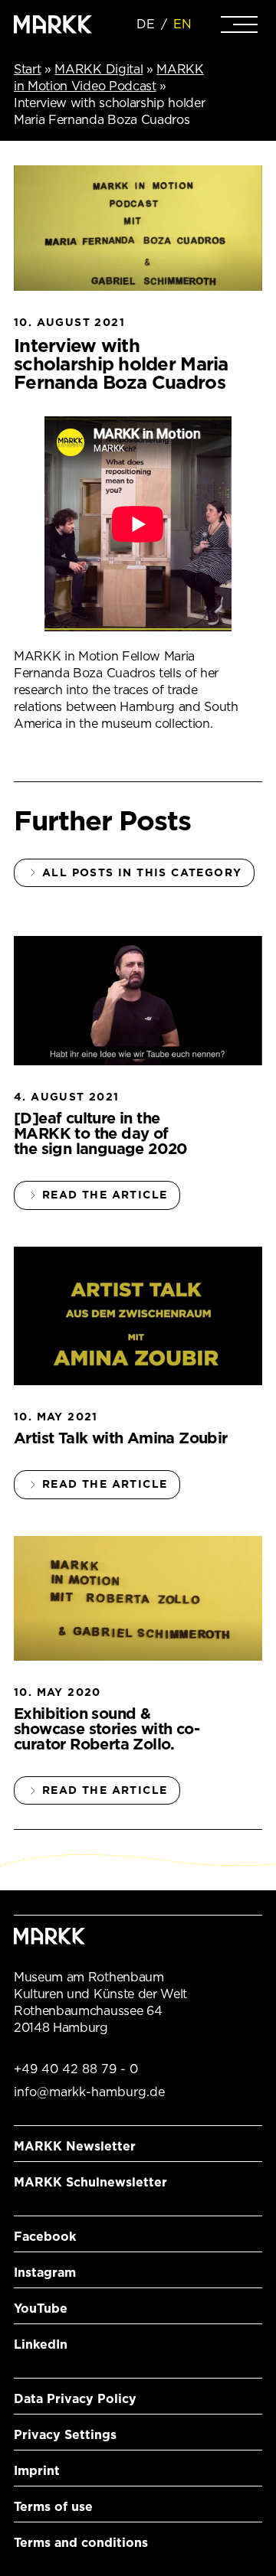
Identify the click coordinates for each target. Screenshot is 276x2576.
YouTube (41, 2309)
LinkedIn (41, 2344)
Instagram (45, 2273)
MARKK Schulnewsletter (90, 2182)
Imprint (37, 2471)
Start (27, 69)
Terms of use (53, 2507)
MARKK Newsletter (75, 2146)
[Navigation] (239, 24)
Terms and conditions (81, 2543)
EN (182, 24)
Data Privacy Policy (75, 2399)
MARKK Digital (99, 69)
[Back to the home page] (53, 24)
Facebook (45, 2237)
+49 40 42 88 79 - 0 (76, 2069)
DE (146, 24)
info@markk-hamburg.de (89, 2092)
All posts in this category (142, 872)
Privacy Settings (65, 2435)
